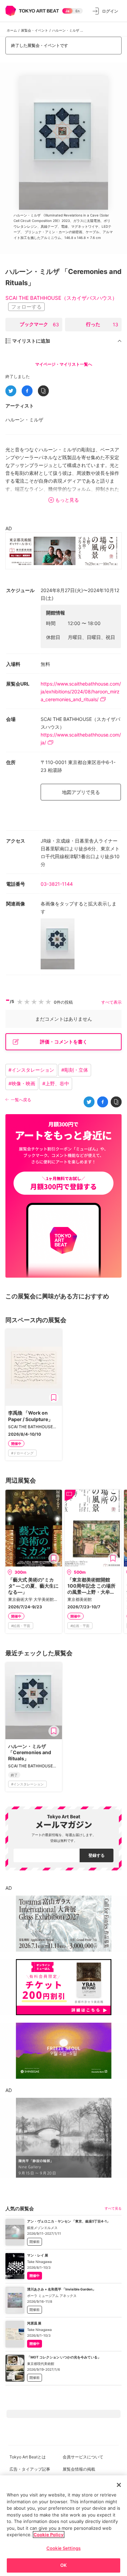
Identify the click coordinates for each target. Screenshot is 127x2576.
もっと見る (67, 500)
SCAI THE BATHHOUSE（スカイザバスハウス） (61, 298)
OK (63, 2565)
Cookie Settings (63, 2548)
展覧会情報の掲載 (79, 2469)
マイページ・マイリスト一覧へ (64, 364)
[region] (63, 2526)
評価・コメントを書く (64, 1042)
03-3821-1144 (57, 884)
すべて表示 (111, 1002)
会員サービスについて (83, 2457)
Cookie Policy (49, 2535)
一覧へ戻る (21, 1100)
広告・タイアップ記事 (30, 2469)
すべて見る (113, 2208)
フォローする (26, 307)
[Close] (119, 2485)
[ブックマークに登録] (54, 1398)
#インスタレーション (31, 1070)
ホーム (12, 30)
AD (9, 528)
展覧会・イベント (35, 30)
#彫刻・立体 (75, 1070)
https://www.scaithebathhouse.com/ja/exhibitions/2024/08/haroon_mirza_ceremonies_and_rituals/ (81, 691)
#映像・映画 (22, 1083)
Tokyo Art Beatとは (28, 2457)
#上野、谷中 (56, 1083)
